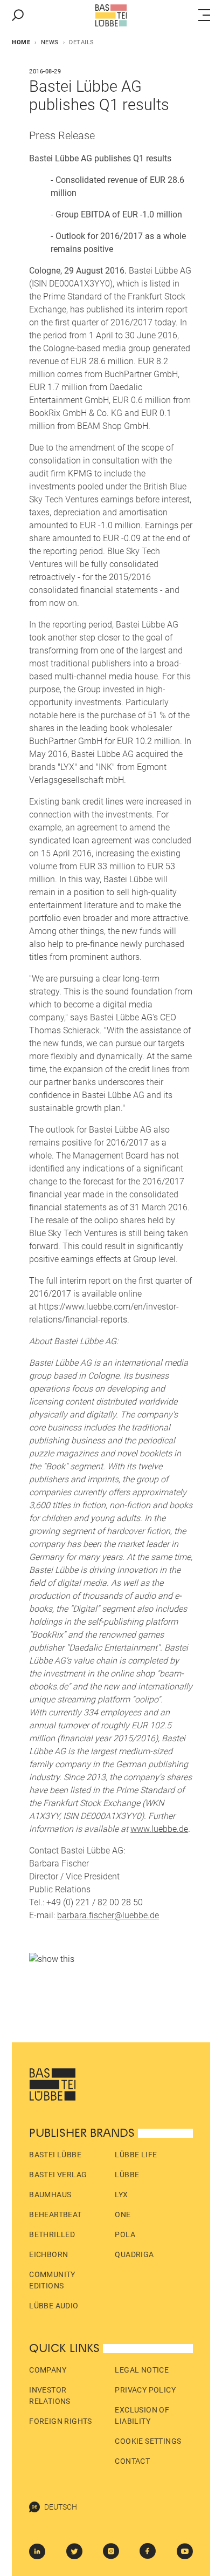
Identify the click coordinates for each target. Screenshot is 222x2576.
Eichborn (48, 2254)
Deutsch (61, 2507)
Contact (132, 2461)
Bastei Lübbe (55, 2155)
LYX (121, 2195)
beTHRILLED (52, 2234)
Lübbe (127, 2175)
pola (125, 2234)
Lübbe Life (136, 2155)
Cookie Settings (148, 2441)
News (50, 42)
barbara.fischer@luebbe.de (108, 1915)
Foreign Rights (61, 2421)
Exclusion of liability (142, 2415)
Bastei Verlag (58, 2175)
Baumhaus (50, 2195)
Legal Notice (142, 2370)
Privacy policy (145, 2390)
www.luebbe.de (159, 1829)
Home (21, 42)
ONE (123, 2214)
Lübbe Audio (54, 2306)
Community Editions (52, 2280)
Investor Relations (50, 2396)
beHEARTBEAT (55, 2214)
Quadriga (134, 2254)
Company (48, 2370)
